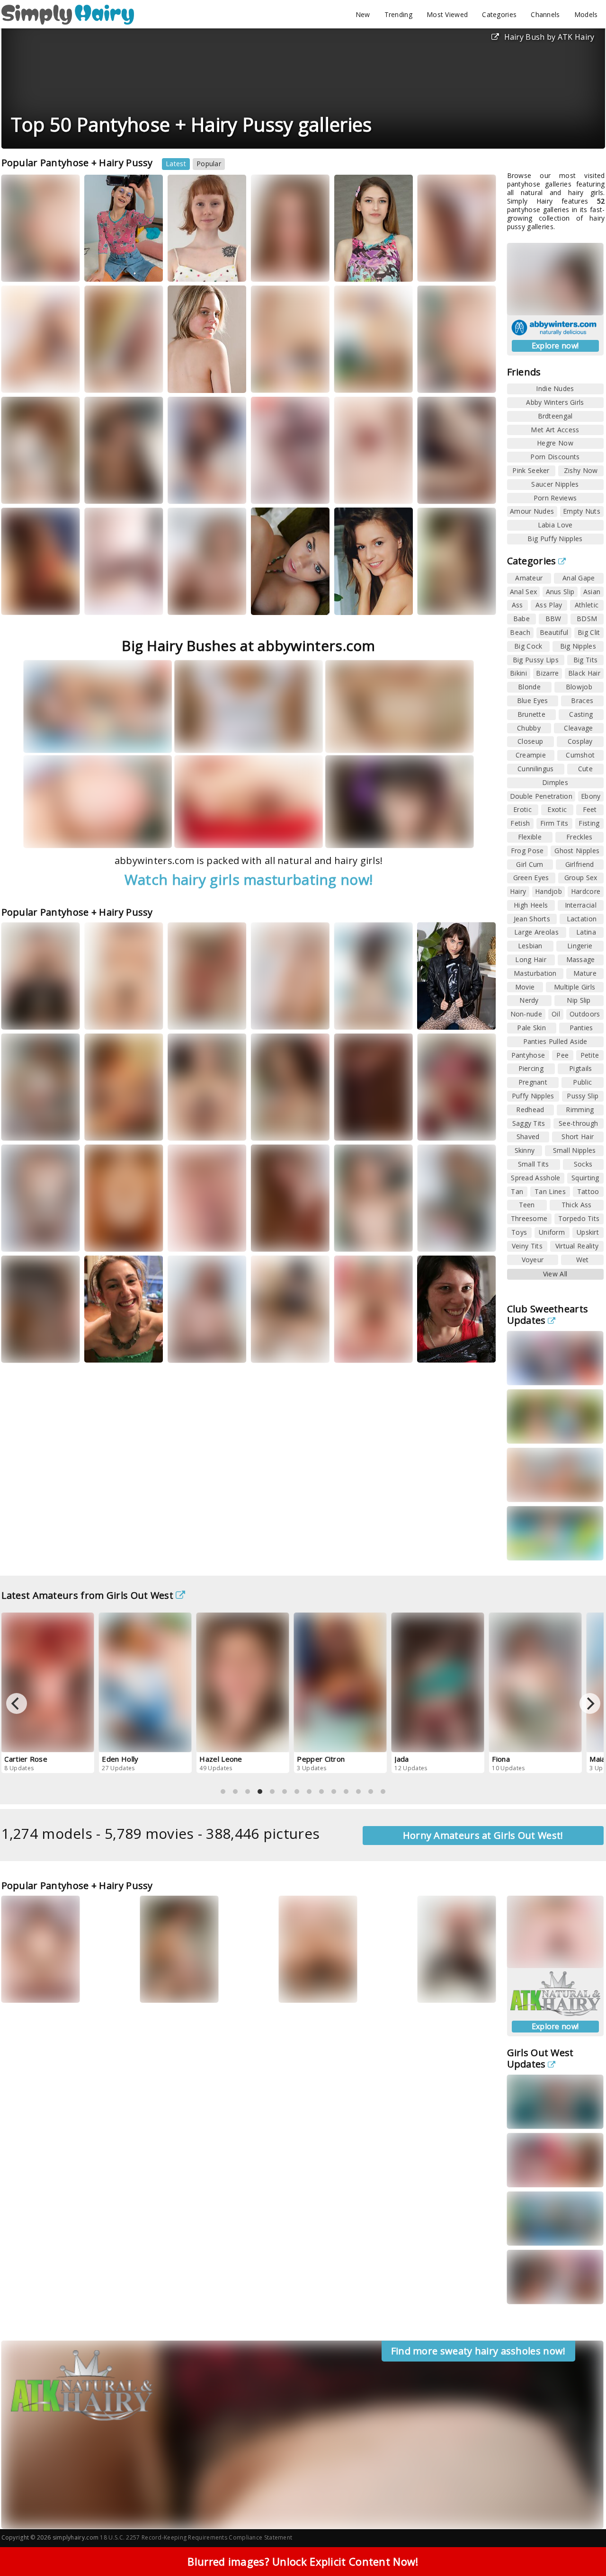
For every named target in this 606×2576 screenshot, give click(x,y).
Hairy (518, 891)
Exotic (557, 809)
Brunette (531, 714)
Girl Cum (530, 864)
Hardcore (586, 891)
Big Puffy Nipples (555, 539)
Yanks (273, 1024)
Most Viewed (447, 14)
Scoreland (112, 1015)
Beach (520, 632)
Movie (525, 987)
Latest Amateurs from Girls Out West (88, 1595)
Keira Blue (275, 481)
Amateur (529, 578)
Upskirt (588, 1232)
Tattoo (588, 1191)
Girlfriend (580, 864)
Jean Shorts (532, 919)
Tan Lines (550, 1191)
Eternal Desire (284, 601)
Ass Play (549, 605)
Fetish (520, 823)
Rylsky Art (444, 489)
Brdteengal (555, 416)
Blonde (529, 687)
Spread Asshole (535, 1178)
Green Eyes (531, 878)
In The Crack (199, 601)
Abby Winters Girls (555, 402)
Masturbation (535, 973)
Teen (527, 1205)
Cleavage (578, 728)
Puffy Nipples (533, 1096)
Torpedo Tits (579, 1218)
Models (586, 14)
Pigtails (580, 1068)
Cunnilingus (535, 769)
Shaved (528, 1136)
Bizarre (547, 673)
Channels (545, 14)
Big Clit (589, 632)
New (363, 14)
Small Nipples (575, 1150)
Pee (562, 1055)
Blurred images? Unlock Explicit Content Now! (303, 2561)
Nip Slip (579, 1000)
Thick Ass (577, 1205)
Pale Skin (531, 1028)
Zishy (22, 498)
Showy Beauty (367, 267)
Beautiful (554, 632)
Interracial (581, 905)
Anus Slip (560, 592)
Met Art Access (555, 430)
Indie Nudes (555, 388)
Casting (581, 714)
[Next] (590, 1703)
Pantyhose (528, 1055)
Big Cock (528, 646)
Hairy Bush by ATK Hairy (549, 37)
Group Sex (581, 878)
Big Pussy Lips (536, 660)
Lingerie (580, 946)
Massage (581, 959)
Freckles (579, 837)
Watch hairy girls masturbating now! (249, 879)
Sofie (435, 1980)
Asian (592, 592)
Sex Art (60, 379)
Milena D (23, 379)
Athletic (587, 605)
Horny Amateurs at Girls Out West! (483, 1835)
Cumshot (580, 755)
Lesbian (530, 946)
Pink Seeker (531, 470)
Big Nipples (578, 646)
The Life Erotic (118, 601)
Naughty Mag (449, 1988)
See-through (578, 1123)
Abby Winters (34, 267)
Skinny (525, 1150)
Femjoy (393, 1237)
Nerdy (529, 1000)
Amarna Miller (31, 489)
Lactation (582, 919)
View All (555, 1274)
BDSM (587, 619)
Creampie (531, 755)
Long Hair (531, 959)
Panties (581, 1028)
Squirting (585, 1178)
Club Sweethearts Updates (548, 1315)
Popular (209, 164)
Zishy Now (581, 470)
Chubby (529, 728)
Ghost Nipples (577, 851)
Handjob (548, 891)
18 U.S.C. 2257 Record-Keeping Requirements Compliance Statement (196, 2537)
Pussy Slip (583, 1096)
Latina (586, 932)
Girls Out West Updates (540, 2058)
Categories (499, 14)
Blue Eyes (533, 700)
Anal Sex (523, 592)
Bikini (518, 673)
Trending (398, 14)
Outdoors (585, 1014)
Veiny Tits (527, 1246)
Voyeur (533, 1260)
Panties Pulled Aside (555, 1041)
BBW (553, 619)
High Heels (531, 905)
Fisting (589, 823)
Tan (517, 1191)
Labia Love (555, 525)
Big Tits (585, 660)
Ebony (591, 796)
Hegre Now (555, 443)
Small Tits (534, 1164)
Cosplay (580, 741)
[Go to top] (580, 2545)
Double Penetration (541, 796)
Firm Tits (554, 823)
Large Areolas (536, 932)
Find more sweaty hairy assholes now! (478, 2351)
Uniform (552, 1232)
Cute (585, 769)
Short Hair (578, 1136)
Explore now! (555, 346)
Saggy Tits (529, 1123)
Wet (583, 1260)
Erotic (522, 809)
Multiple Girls (575, 987)
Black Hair (584, 673)
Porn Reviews (555, 498)
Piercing (531, 1068)
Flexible (530, 837)
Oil (556, 1014)
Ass (517, 605)
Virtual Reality (577, 1246)
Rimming (580, 1110)
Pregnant (533, 1082)
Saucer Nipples (555, 484)
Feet (590, 809)
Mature (585, 973)
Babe (521, 619)
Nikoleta (356, 1237)
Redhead (530, 1110)
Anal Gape (579, 578)
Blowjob (579, 687)
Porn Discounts (555, 457)
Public (582, 1082)
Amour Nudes (532, 511)
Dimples (555, 782)
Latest (176, 164)
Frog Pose (527, 851)
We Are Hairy (200, 1237)
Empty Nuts (582, 511)
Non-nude (526, 1014)
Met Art (275, 489)
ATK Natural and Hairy (199, 264)
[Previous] (17, 1703)
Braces (582, 700)
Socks (583, 1164)
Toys (519, 1232)
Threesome (529, 1218)
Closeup (530, 741)
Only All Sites (310, 1988)
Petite (590, 1055)
